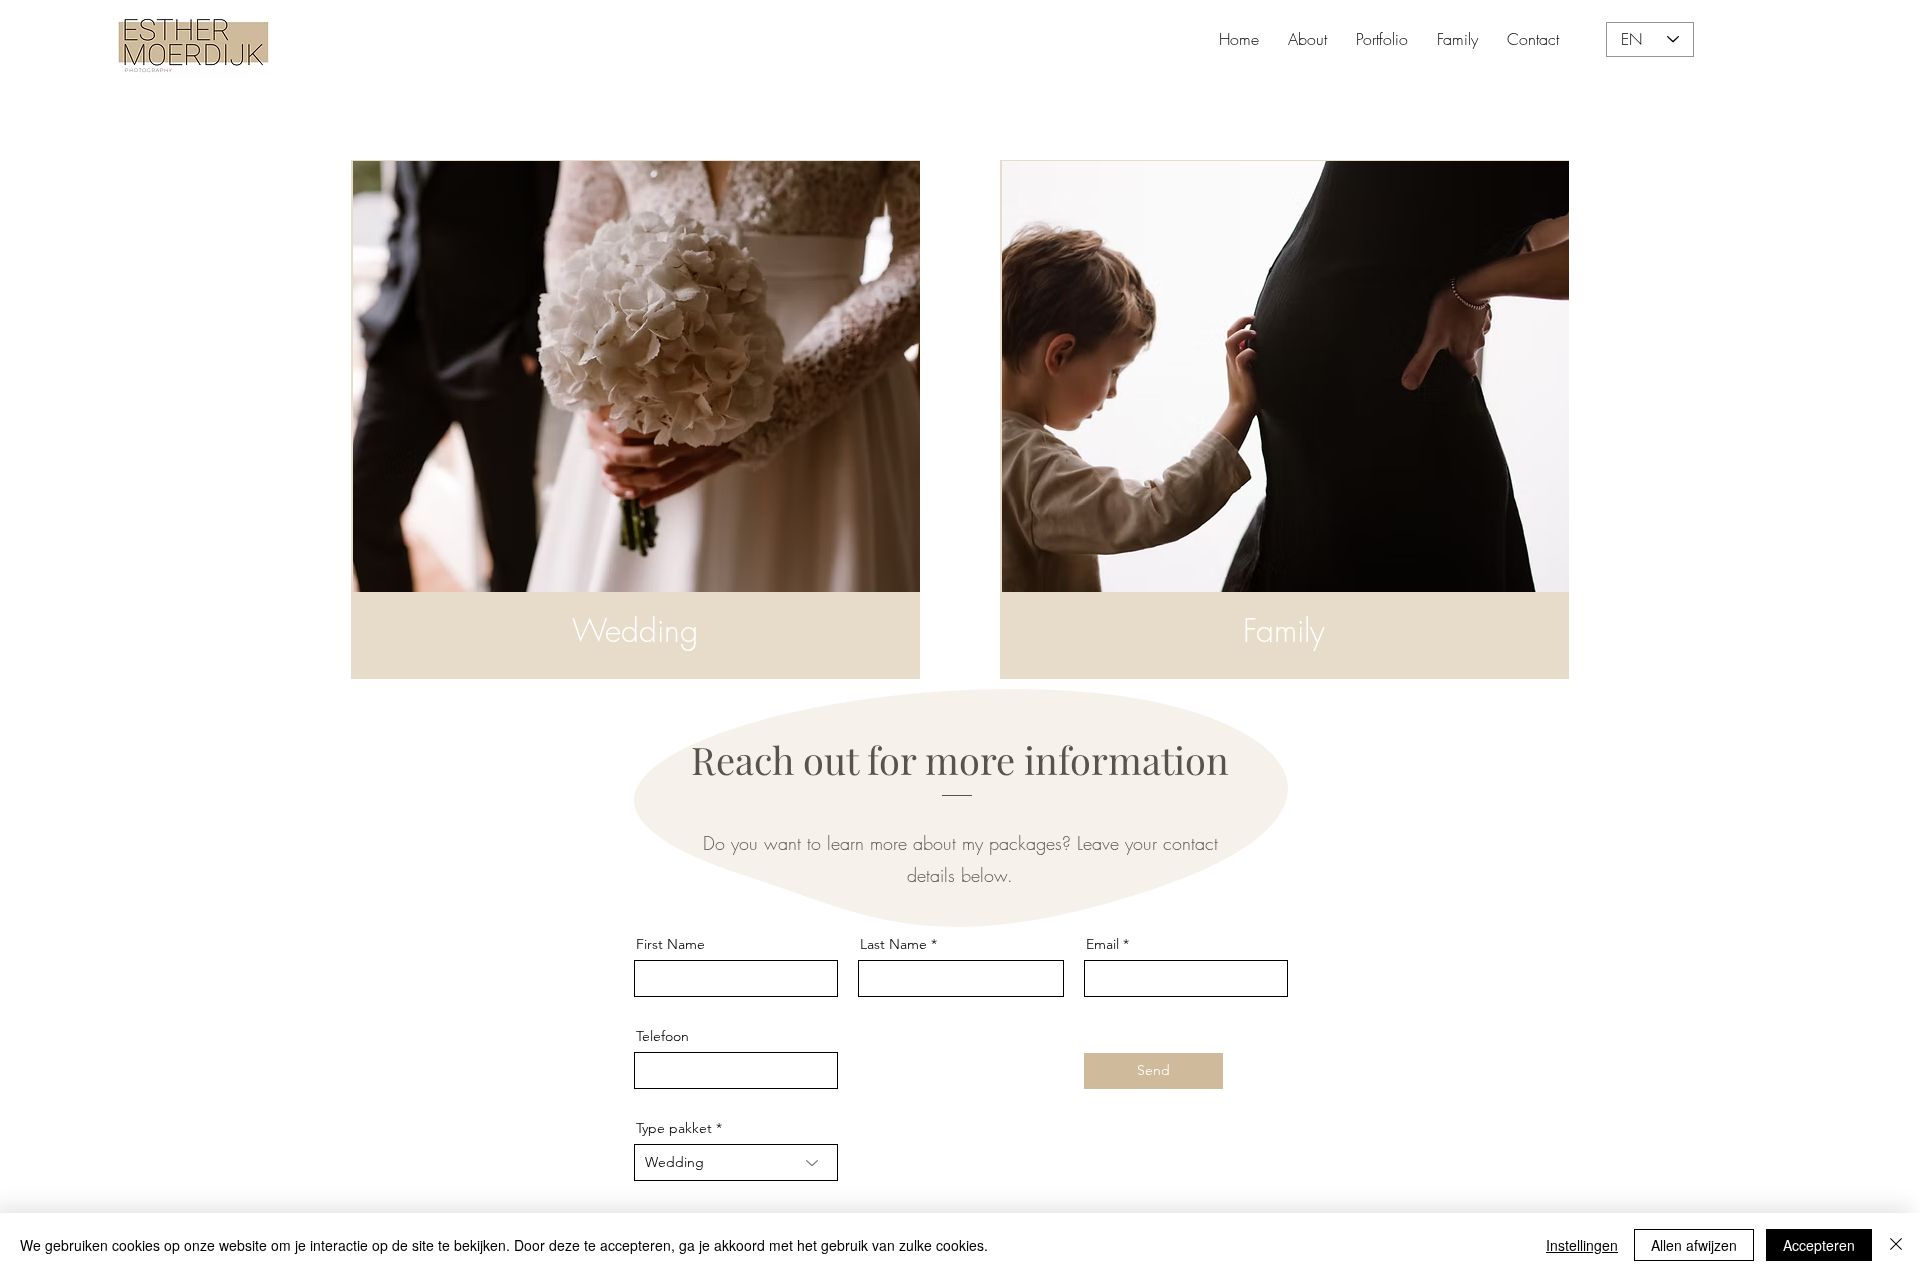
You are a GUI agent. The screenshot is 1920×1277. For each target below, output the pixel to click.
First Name (670, 944)
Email (1102, 944)
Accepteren (1819, 1245)
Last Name (893, 944)
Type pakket (674, 1128)
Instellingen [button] (1582, 1245)
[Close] (1896, 1245)
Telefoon (662, 1036)
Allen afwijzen (1694, 1245)
